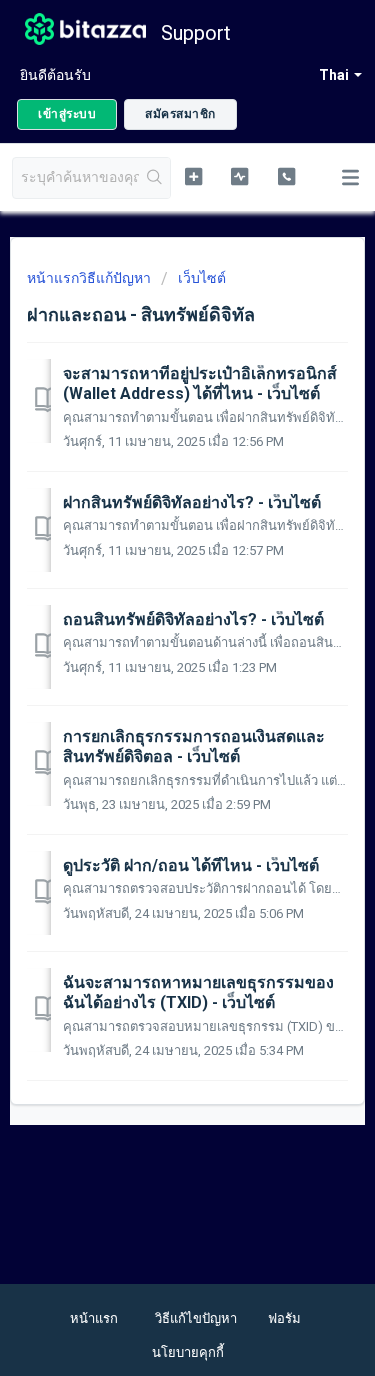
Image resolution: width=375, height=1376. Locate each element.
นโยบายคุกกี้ (188, 1352)
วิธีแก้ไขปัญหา (196, 1318)
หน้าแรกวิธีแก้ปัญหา (90, 278)
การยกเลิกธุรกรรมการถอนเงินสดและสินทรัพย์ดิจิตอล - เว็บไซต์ (194, 746)
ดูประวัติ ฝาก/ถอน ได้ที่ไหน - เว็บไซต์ (191, 865)
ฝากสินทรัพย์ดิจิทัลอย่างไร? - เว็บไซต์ (192, 502)
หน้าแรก (94, 1318)
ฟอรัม (284, 1318)
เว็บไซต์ (202, 278)
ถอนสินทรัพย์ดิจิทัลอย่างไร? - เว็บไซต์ (193, 619)
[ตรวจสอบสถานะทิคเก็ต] (239, 176)
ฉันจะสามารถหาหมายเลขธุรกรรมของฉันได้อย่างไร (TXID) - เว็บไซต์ (198, 992)
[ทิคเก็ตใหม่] (193, 176)
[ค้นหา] (154, 178)
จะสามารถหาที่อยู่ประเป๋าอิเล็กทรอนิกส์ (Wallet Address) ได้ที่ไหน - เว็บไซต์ (200, 383)
